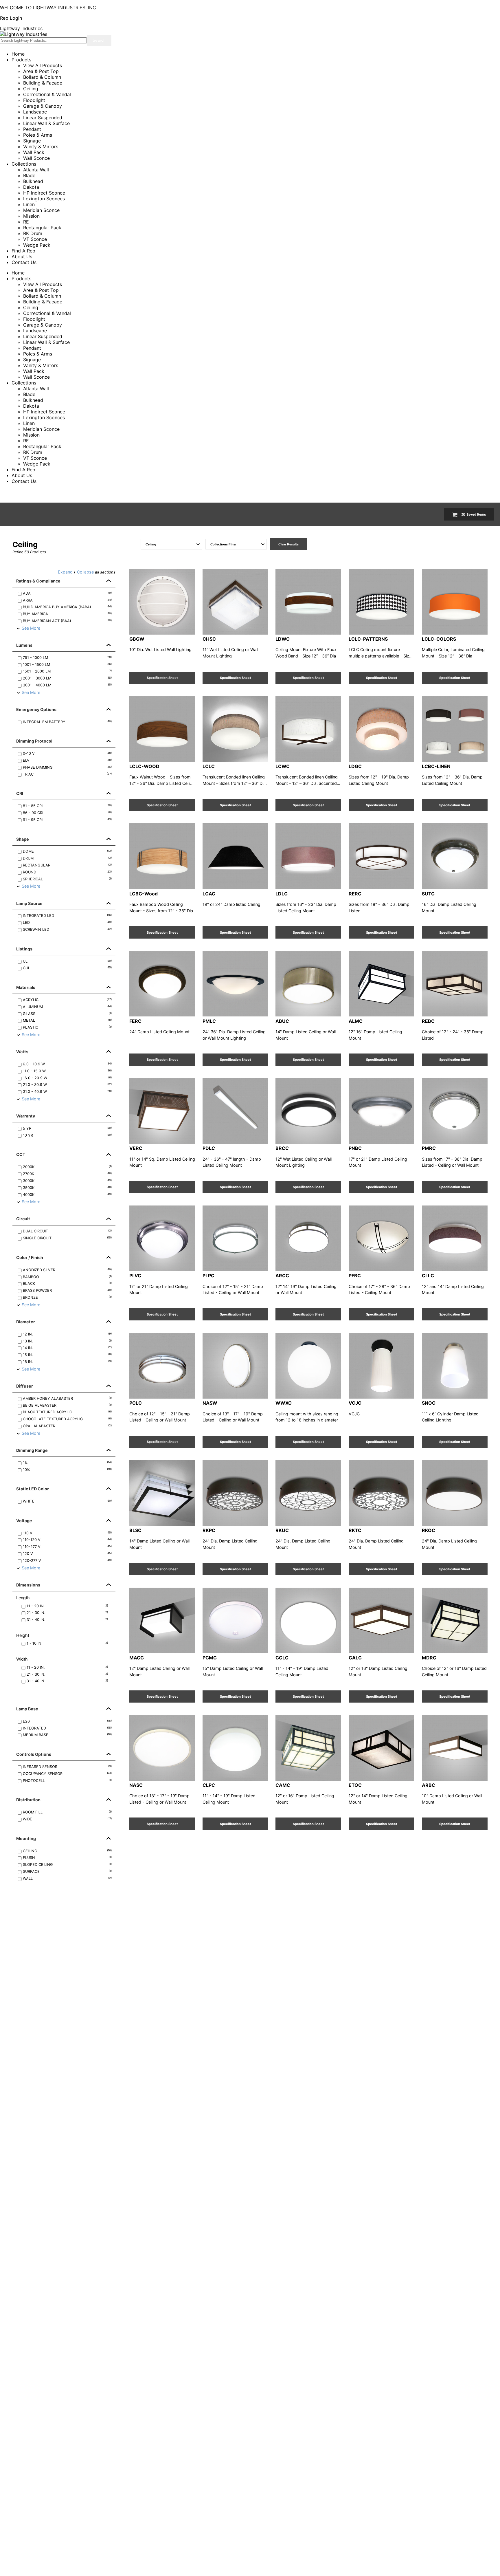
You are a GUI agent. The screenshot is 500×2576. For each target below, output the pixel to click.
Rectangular (67, 865)
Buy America (67, 614)
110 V (67, 1533)
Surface (67, 1871)
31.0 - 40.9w (67, 1092)
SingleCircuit (67, 1238)
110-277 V (67, 1547)
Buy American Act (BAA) (67, 621)
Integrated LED (67, 916)
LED (67, 923)
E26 (67, 1721)
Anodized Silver (67, 1270)
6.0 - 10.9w (67, 1064)
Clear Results (288, 544)
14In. (67, 1348)
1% (67, 1463)
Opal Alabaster (67, 1426)
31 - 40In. (67, 1620)
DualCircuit (67, 1231)
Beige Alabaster (67, 1405)
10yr (67, 1135)
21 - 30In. (67, 1613)
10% (67, 1470)
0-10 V (67, 753)
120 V (67, 1554)
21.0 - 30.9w (67, 1085)
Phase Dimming (67, 767)
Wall (67, 1878)
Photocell (67, 1781)
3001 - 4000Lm (67, 685)
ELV (67, 760)
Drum (67, 858)
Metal (67, 1020)
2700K (67, 1174)
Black (67, 1284)
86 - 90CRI (67, 813)
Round (67, 872)
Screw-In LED (67, 929)
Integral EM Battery (67, 722)
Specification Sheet (162, 678)
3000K (67, 1181)
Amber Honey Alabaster (67, 1398)
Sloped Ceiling (67, 1865)
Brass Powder (67, 1290)
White (67, 1501)
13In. (67, 1341)
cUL (67, 968)
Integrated (67, 1728)
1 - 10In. (67, 1643)
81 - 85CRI (67, 806)
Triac (67, 774)
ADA (67, 593)
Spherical (67, 879)
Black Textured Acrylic (67, 1412)
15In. (67, 1355)
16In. (67, 1362)
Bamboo (67, 1277)
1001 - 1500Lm (67, 665)
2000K (67, 1167)
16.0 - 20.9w (67, 1078)
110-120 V (67, 1540)
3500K (67, 1188)
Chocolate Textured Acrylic (67, 1419)
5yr (67, 1128)
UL (67, 961)
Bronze (67, 1297)
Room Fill (67, 1812)
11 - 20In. (67, 1606)
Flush (67, 1858)
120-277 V (67, 1561)
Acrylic (67, 1000)
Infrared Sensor (67, 1767)
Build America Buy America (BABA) (67, 607)
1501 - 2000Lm (67, 671)
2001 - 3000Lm (67, 678)
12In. (67, 1334)
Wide (67, 1819)
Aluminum (67, 1007)
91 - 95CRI (67, 820)
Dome (67, 851)
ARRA (67, 600)
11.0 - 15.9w (67, 1071)
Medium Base (67, 1735)
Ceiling (67, 1851)
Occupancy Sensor (67, 1774)
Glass (67, 1014)
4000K (67, 1195)
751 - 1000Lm (67, 658)
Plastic (67, 1027)
